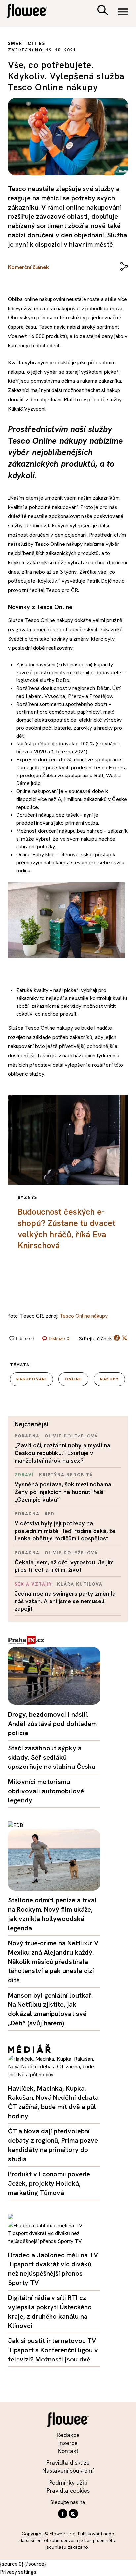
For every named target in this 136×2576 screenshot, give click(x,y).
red (50, 1514)
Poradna (27, 1436)
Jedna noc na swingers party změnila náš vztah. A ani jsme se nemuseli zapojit (65, 1601)
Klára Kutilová (80, 1584)
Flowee (31, 12)
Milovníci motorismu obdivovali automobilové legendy (46, 1791)
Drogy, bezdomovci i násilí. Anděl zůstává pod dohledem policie (52, 1724)
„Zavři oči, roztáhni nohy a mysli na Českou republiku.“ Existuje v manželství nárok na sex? (62, 1453)
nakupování (32, 1379)
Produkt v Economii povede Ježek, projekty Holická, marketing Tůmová (49, 2183)
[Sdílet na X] (125, 1338)
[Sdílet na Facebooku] (117, 1339)
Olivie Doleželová (71, 1436)
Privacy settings (18, 2572)
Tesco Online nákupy (84, 1316)
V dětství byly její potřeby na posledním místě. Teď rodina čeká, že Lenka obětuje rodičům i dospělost (65, 1531)
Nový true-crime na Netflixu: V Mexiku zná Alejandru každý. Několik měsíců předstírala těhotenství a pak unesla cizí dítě (53, 1962)
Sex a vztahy (33, 1584)
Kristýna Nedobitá (66, 1475)
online (73, 1379)
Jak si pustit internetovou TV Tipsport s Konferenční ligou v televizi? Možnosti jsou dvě (53, 2350)
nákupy (109, 1379)
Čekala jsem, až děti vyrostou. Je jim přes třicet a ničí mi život (64, 1566)
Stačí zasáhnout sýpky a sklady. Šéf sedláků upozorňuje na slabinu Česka (52, 1757)
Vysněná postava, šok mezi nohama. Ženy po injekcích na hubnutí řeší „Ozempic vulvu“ (64, 1492)
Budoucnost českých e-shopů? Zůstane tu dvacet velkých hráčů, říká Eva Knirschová (67, 1229)
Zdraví (24, 1475)
